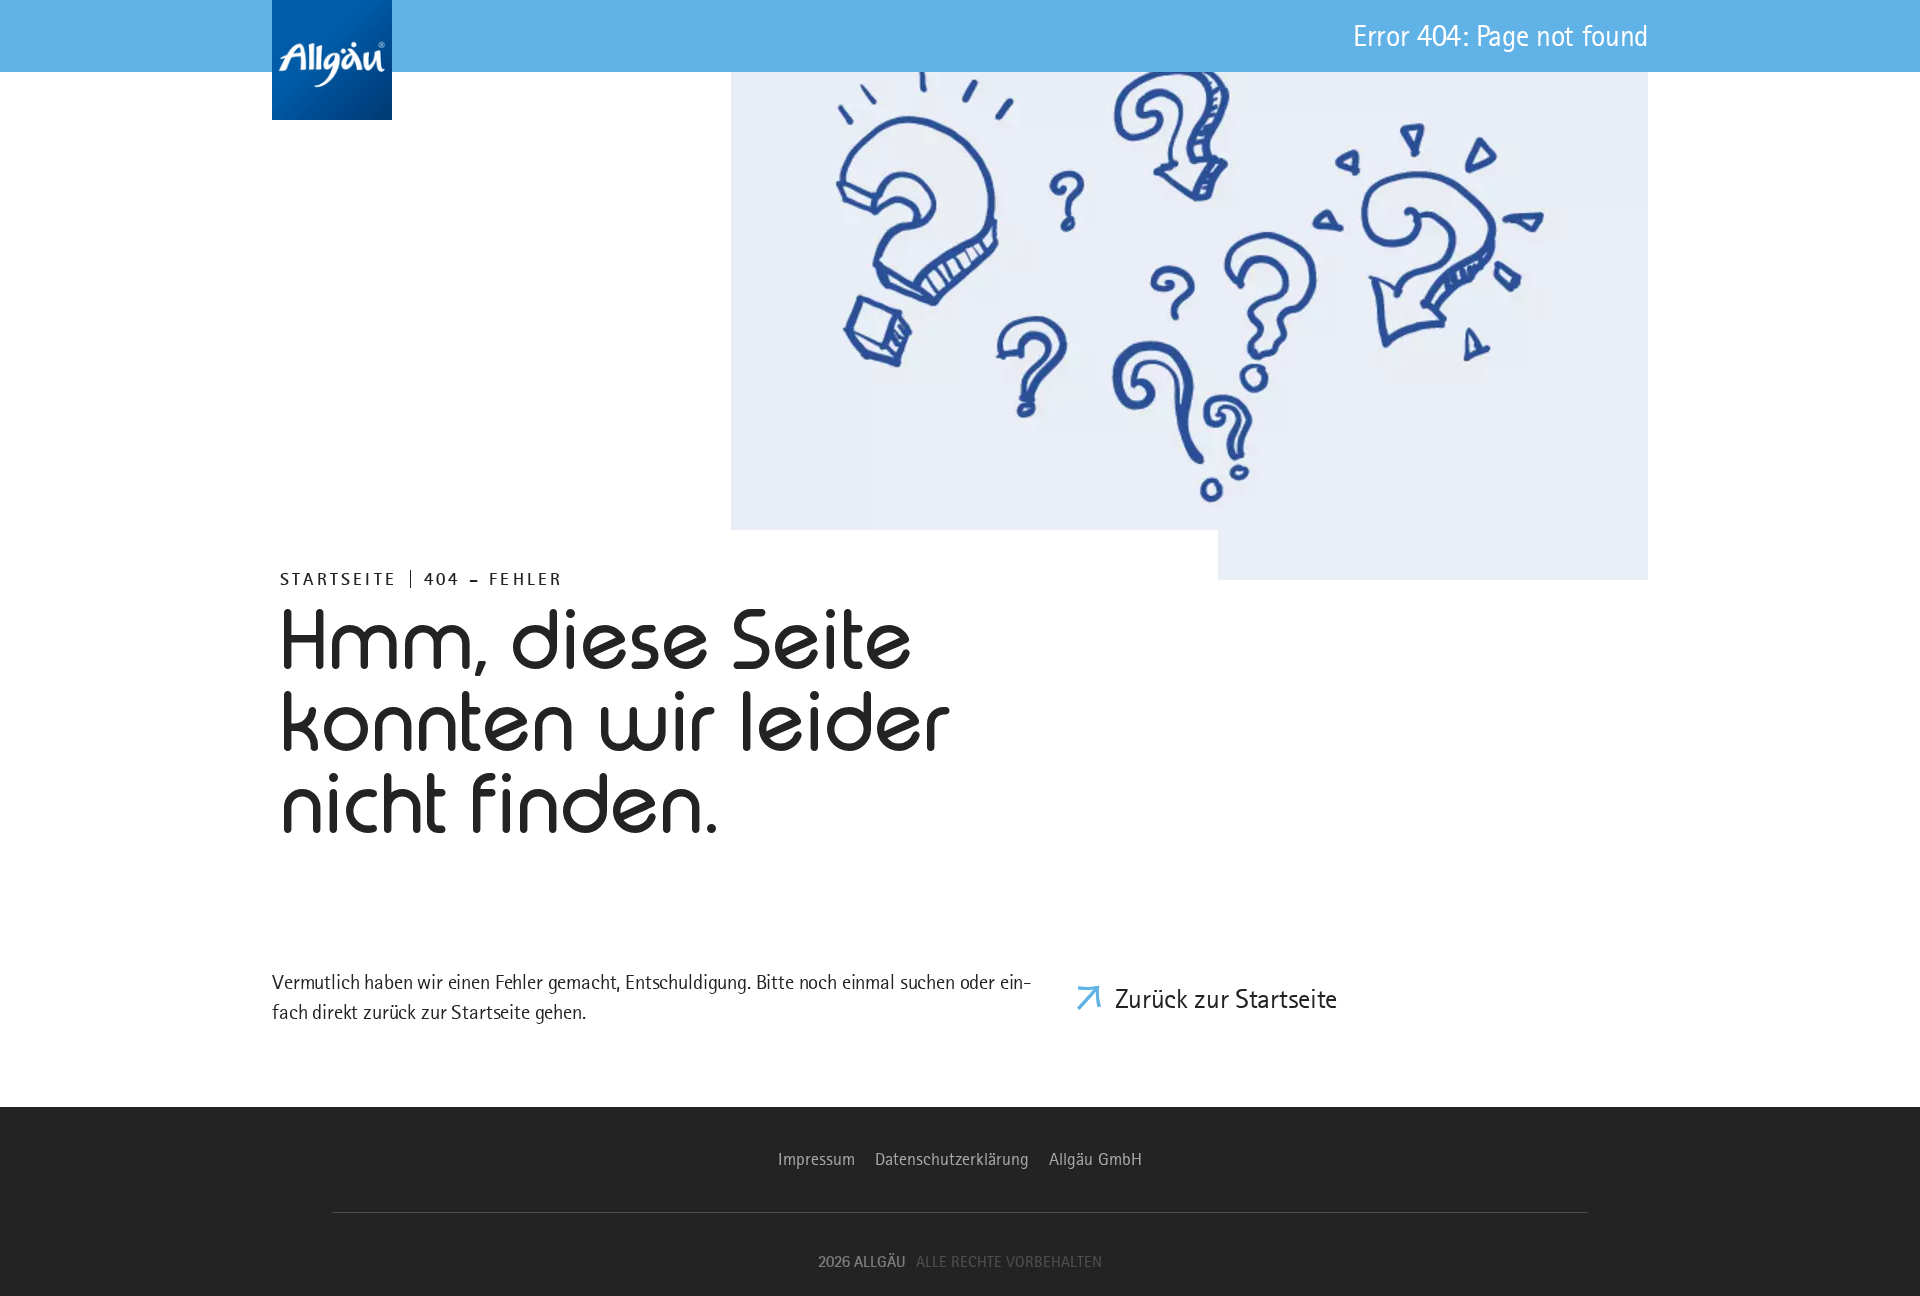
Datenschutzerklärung (952, 1159)
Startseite (338, 579)
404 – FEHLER (493, 579)
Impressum (816, 1159)
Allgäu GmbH (1095, 1159)
